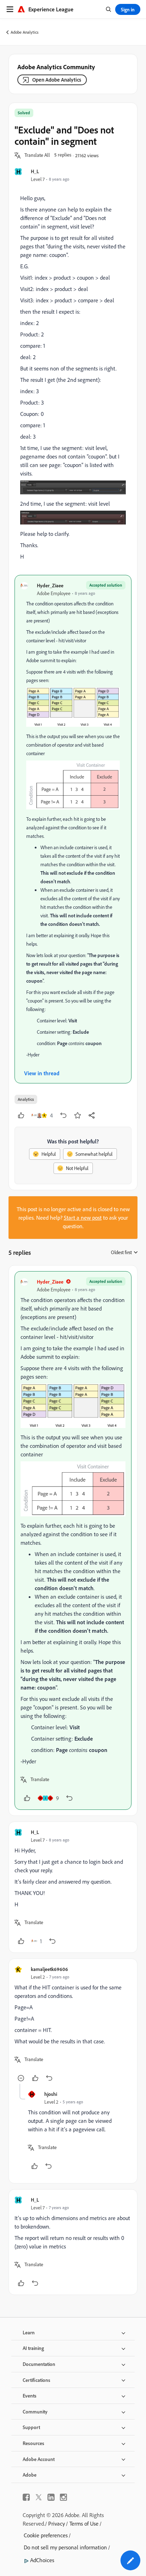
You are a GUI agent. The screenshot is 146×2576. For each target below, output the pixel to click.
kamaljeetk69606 (49, 1969)
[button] (37, 155)
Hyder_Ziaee (50, 585)
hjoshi (51, 2094)
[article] (73, 1540)
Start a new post (83, 1218)
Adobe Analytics (25, 32)
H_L (35, 171)
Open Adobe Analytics (57, 80)
